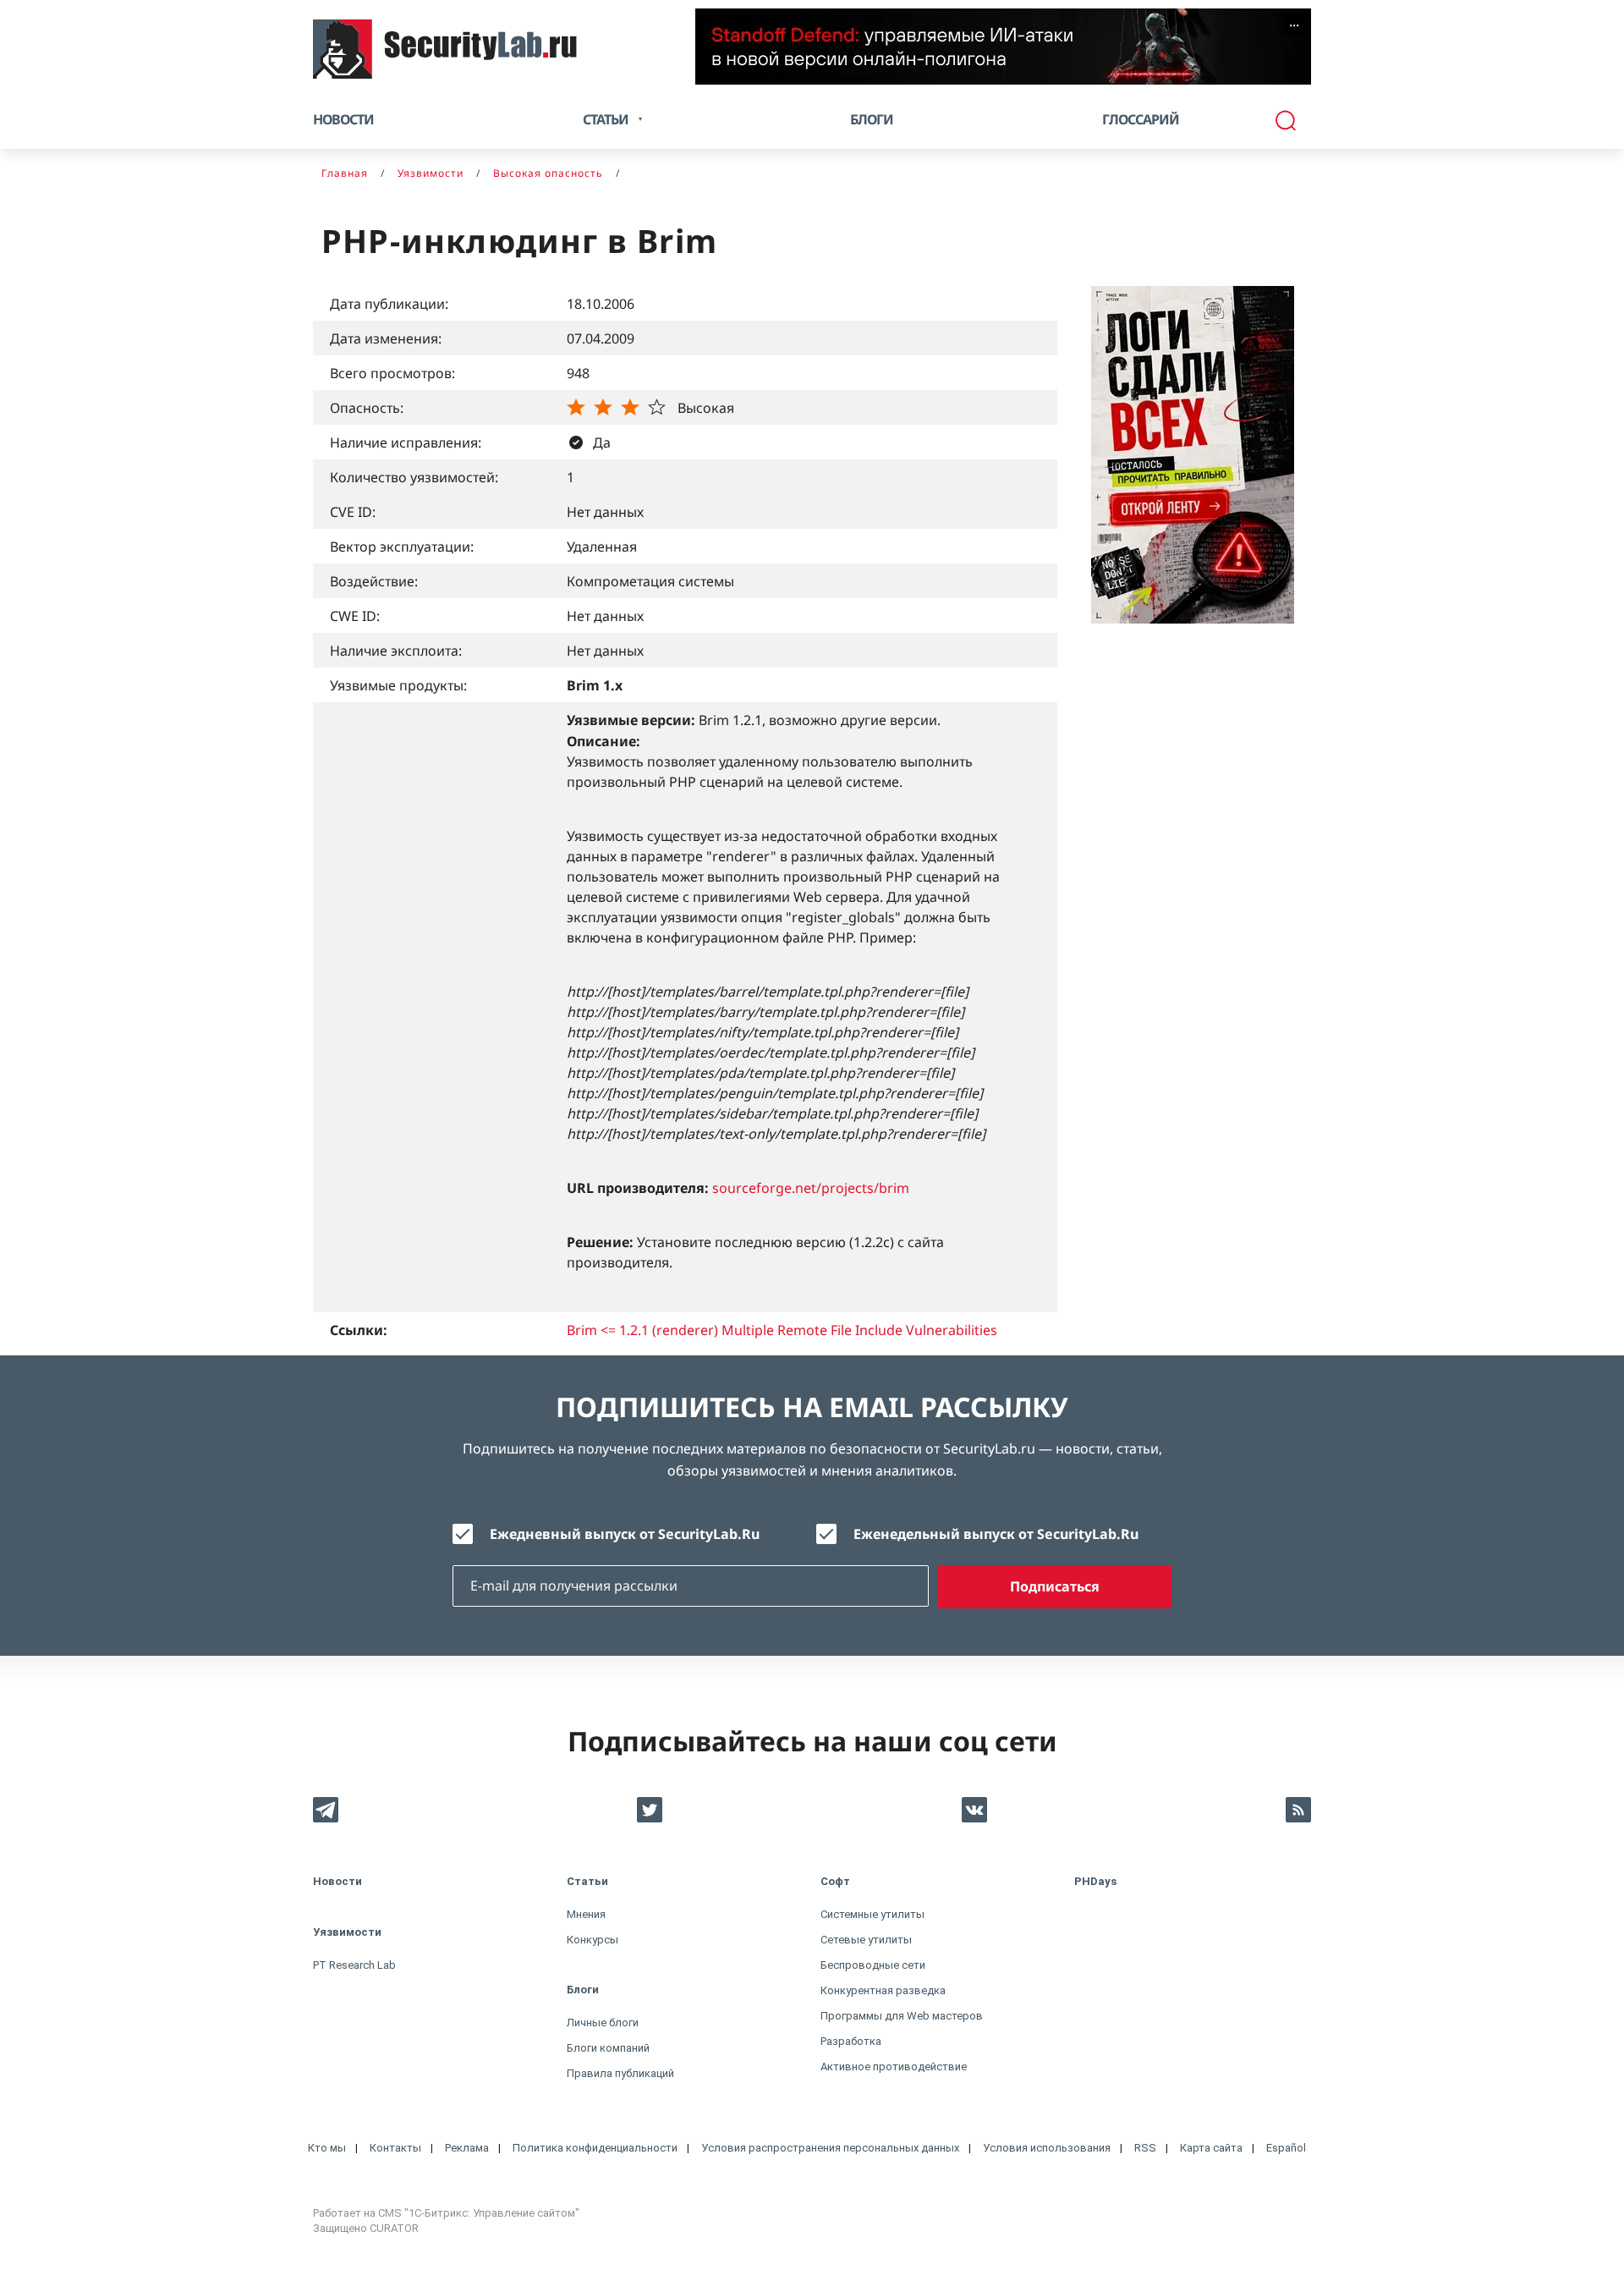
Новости (343, 119)
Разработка (851, 2041)
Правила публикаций (620, 2073)
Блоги (872, 119)
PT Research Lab (354, 1965)
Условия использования (1047, 2148)
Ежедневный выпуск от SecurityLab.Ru (625, 1534)
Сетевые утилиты (866, 1940)
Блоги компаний (608, 2048)
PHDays (1095, 1881)
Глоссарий (1141, 119)
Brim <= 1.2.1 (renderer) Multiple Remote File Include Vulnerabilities (782, 1330)
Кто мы (327, 2148)
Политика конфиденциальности (595, 2148)
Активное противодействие (894, 2067)
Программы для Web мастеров (902, 2016)
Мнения (586, 1914)
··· (1294, 25)
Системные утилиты (872, 1914)
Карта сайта (1211, 2148)
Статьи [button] (606, 119)
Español (1286, 2148)
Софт (835, 1881)
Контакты (395, 2148)
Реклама (467, 2148)
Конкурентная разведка (883, 1990)
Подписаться (1055, 1586)
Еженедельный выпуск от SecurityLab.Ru (996, 1534)
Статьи (587, 1881)
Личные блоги (603, 2023)
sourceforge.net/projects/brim (811, 1188)
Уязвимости (347, 1932)
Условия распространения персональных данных (830, 2148)
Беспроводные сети (873, 1965)
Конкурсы (593, 1940)
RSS (1145, 2148)
